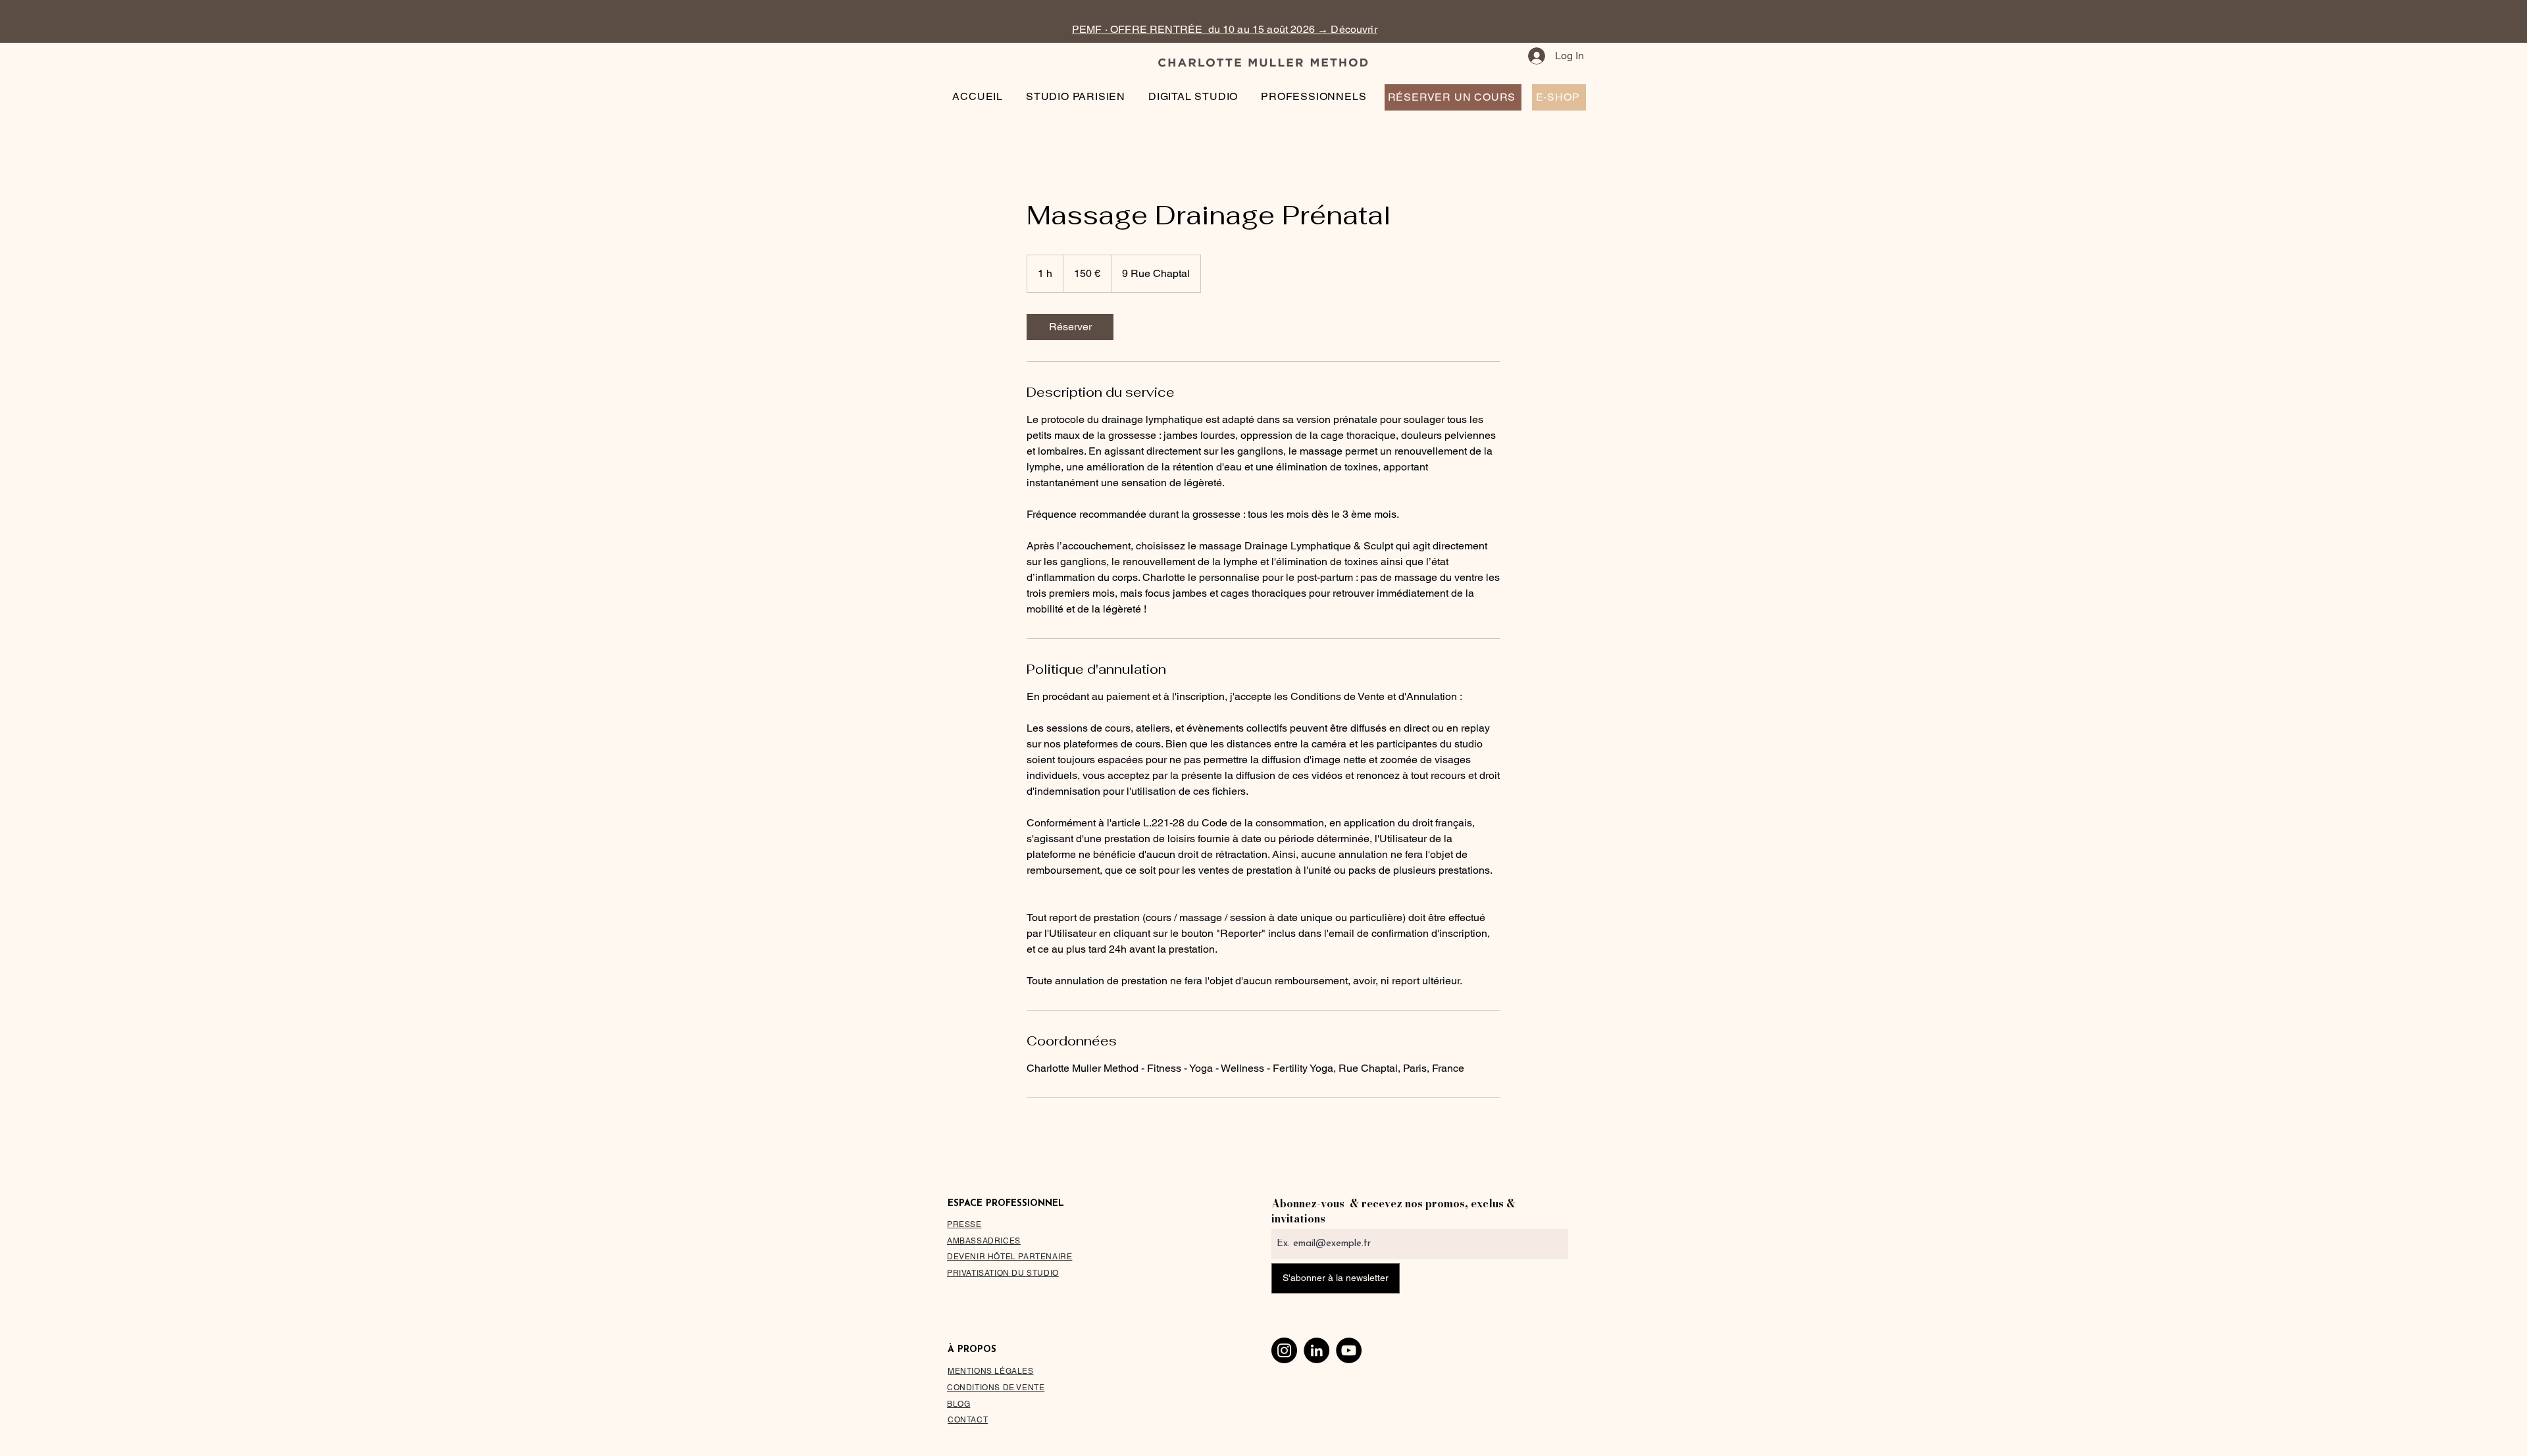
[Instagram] (1284, 1350)
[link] (1070, 327)
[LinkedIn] (1316, 1350)
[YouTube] (1349, 1350)
